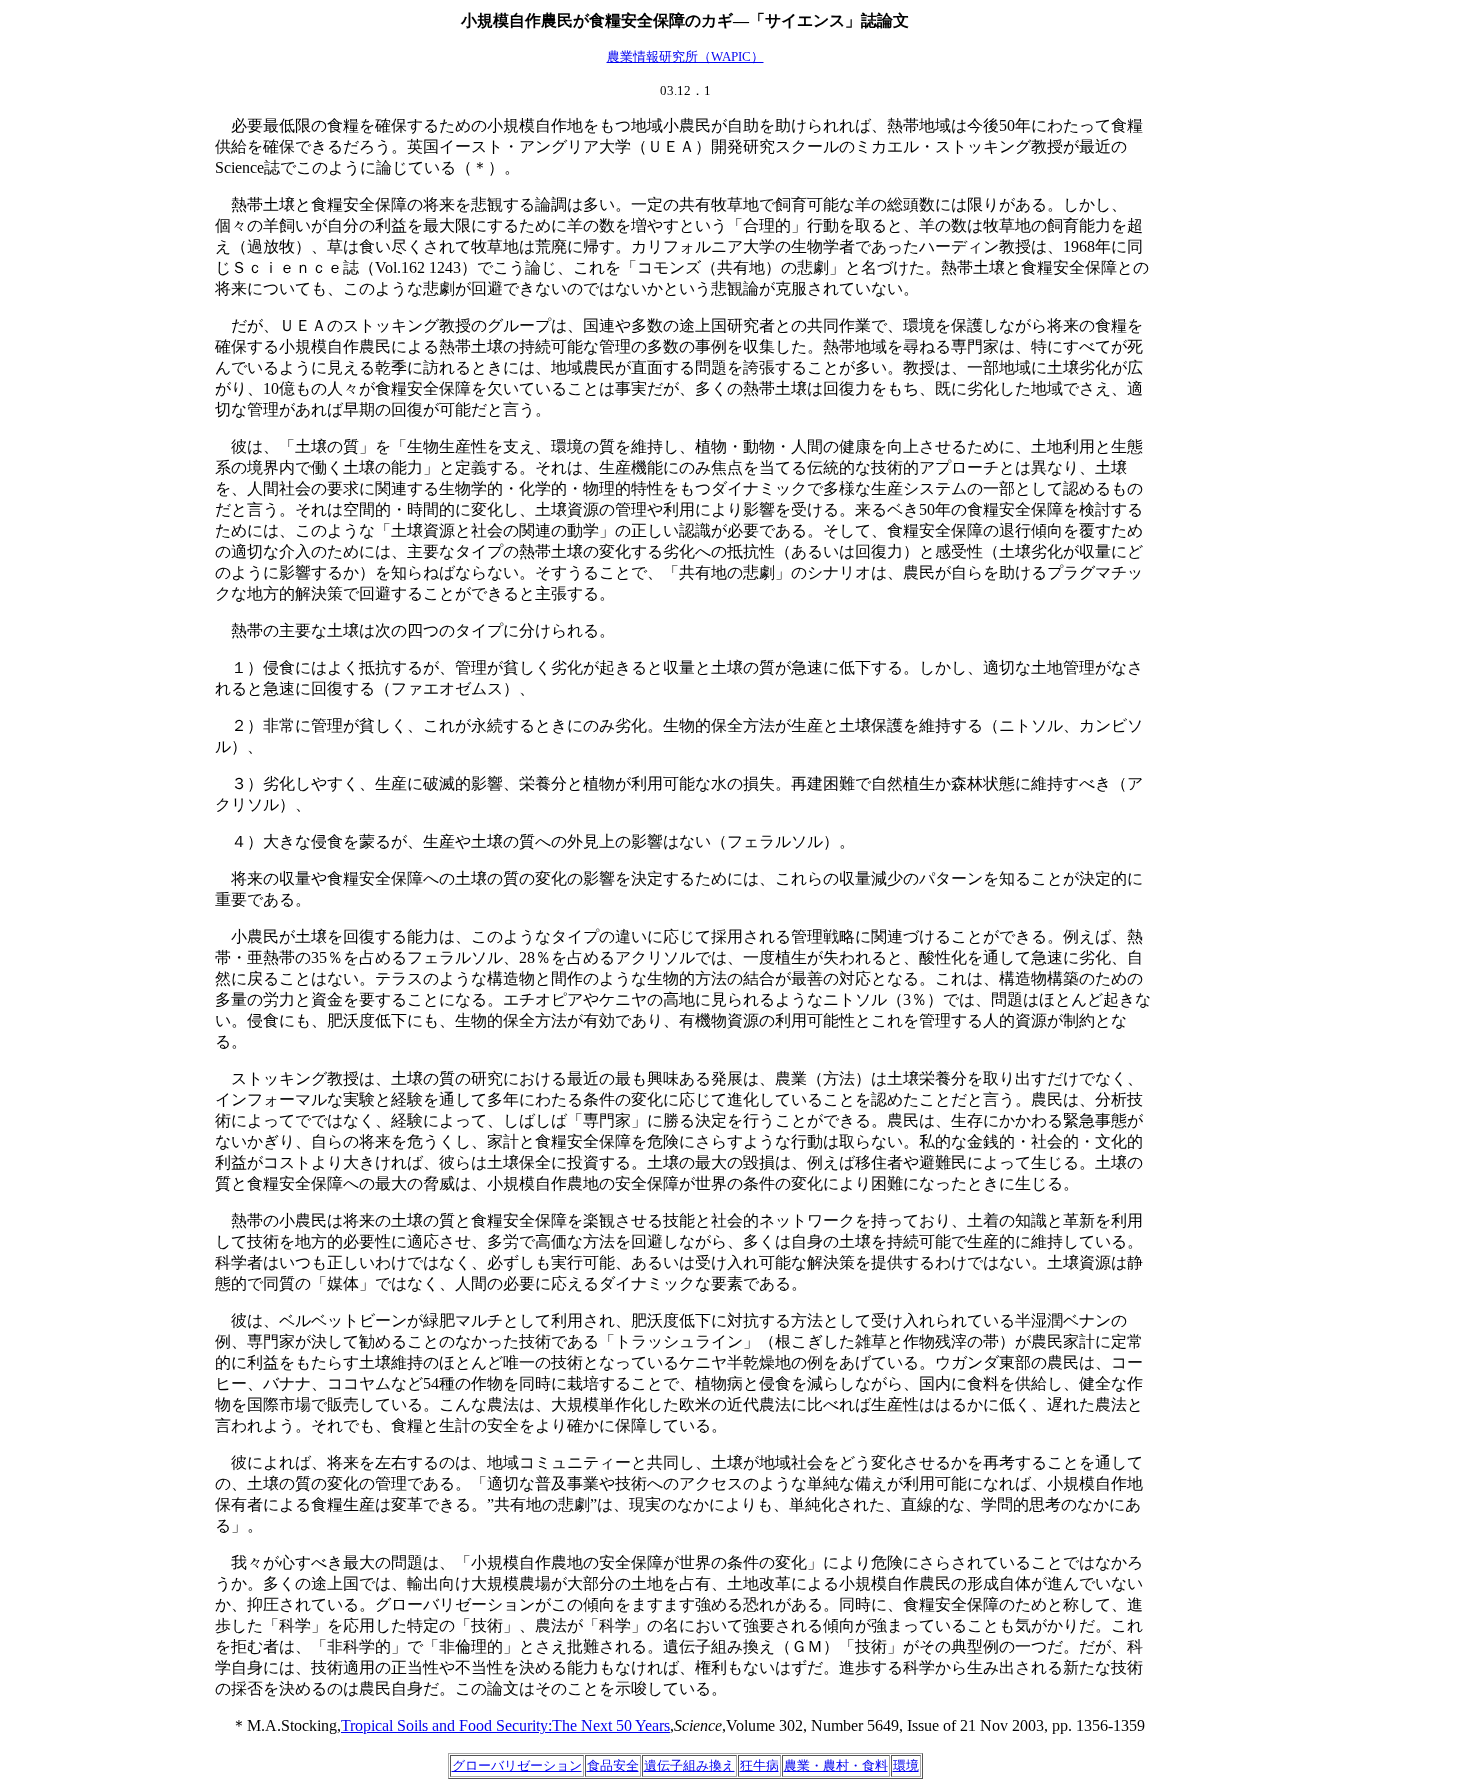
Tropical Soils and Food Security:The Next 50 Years (505, 1725)
